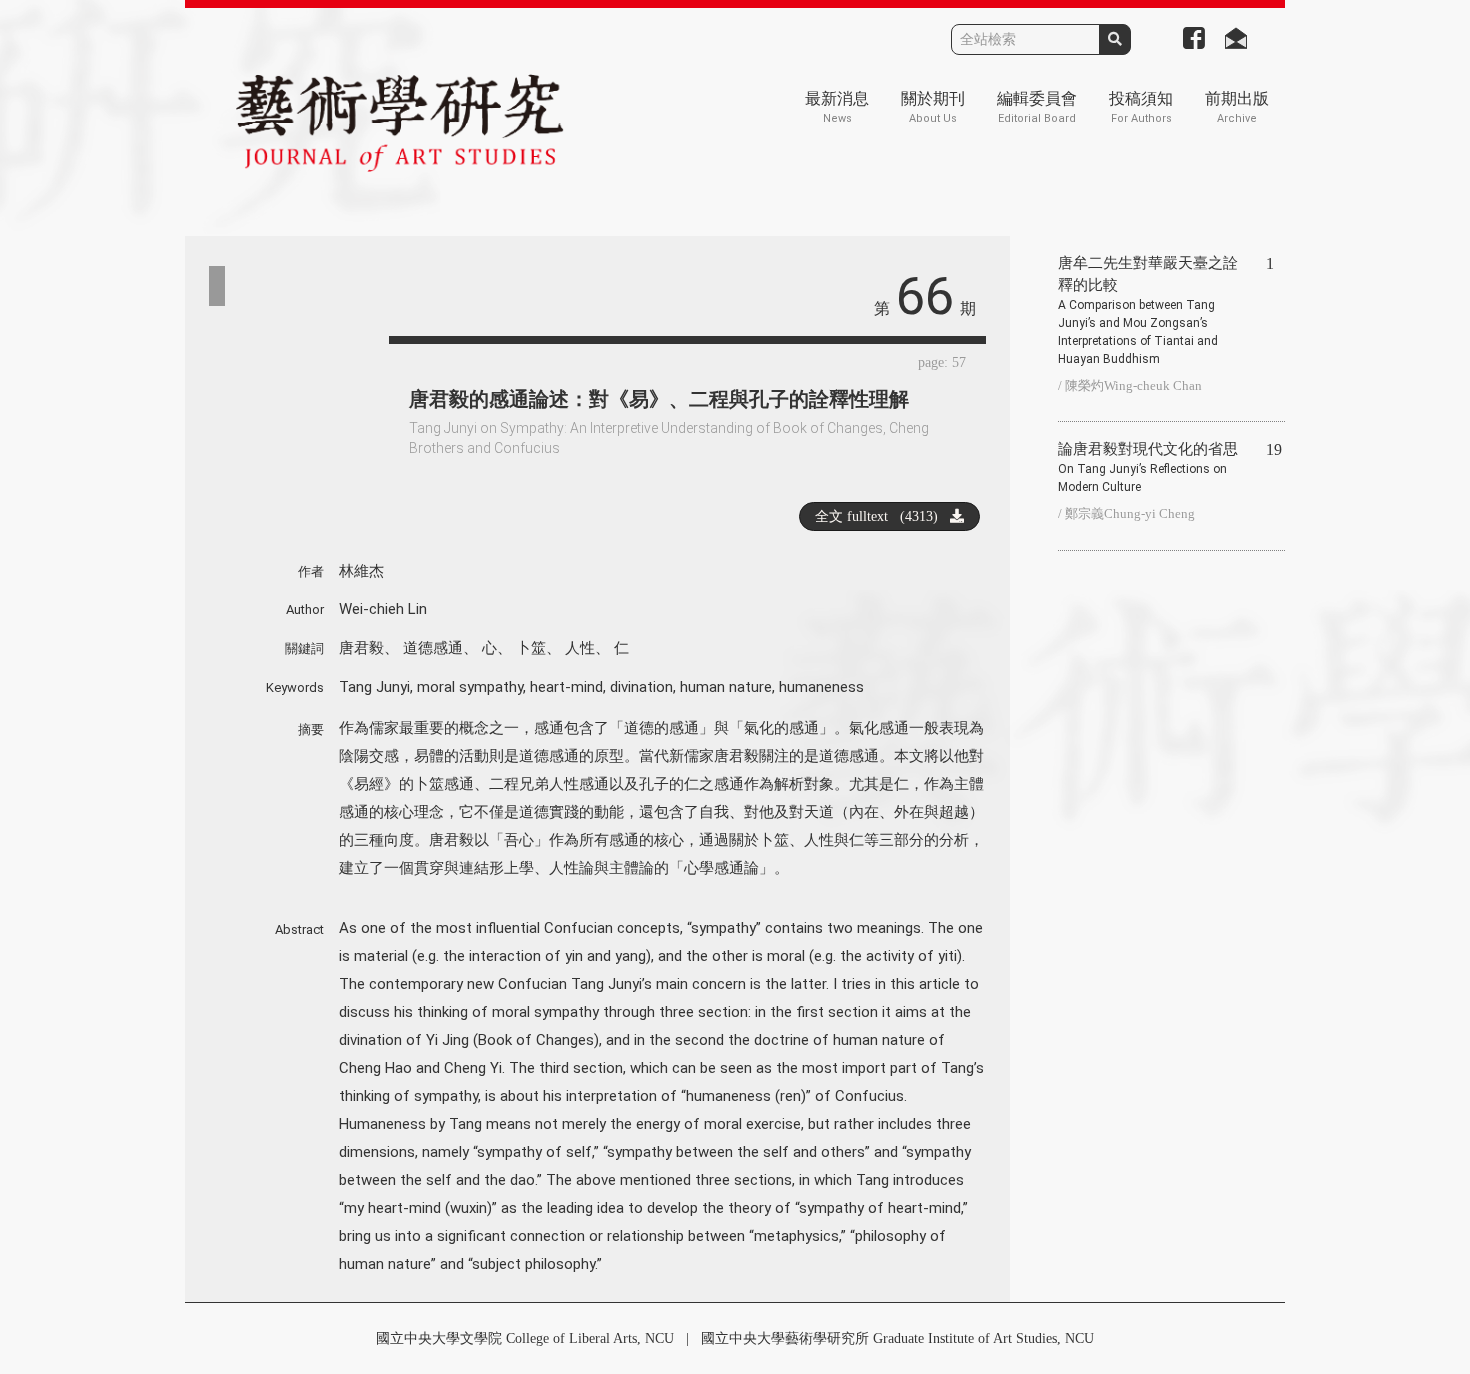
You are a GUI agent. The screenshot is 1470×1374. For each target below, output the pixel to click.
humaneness (821, 687)
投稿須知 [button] (1141, 107)
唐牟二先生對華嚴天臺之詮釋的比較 (1148, 310)
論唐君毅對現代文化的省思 (1148, 467)
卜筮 (531, 648)
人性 (580, 648)
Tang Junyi (374, 687)
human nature (726, 687)
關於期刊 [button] (933, 107)
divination (641, 687)
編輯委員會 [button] (1037, 107)
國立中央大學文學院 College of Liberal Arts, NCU (525, 1338)
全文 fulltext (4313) (882, 516)
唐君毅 (361, 648)
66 (925, 296)
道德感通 (433, 648)
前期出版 (1237, 107)
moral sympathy (470, 687)
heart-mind (566, 687)
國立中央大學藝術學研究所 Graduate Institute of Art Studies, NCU (897, 1338)
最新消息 (837, 107)
